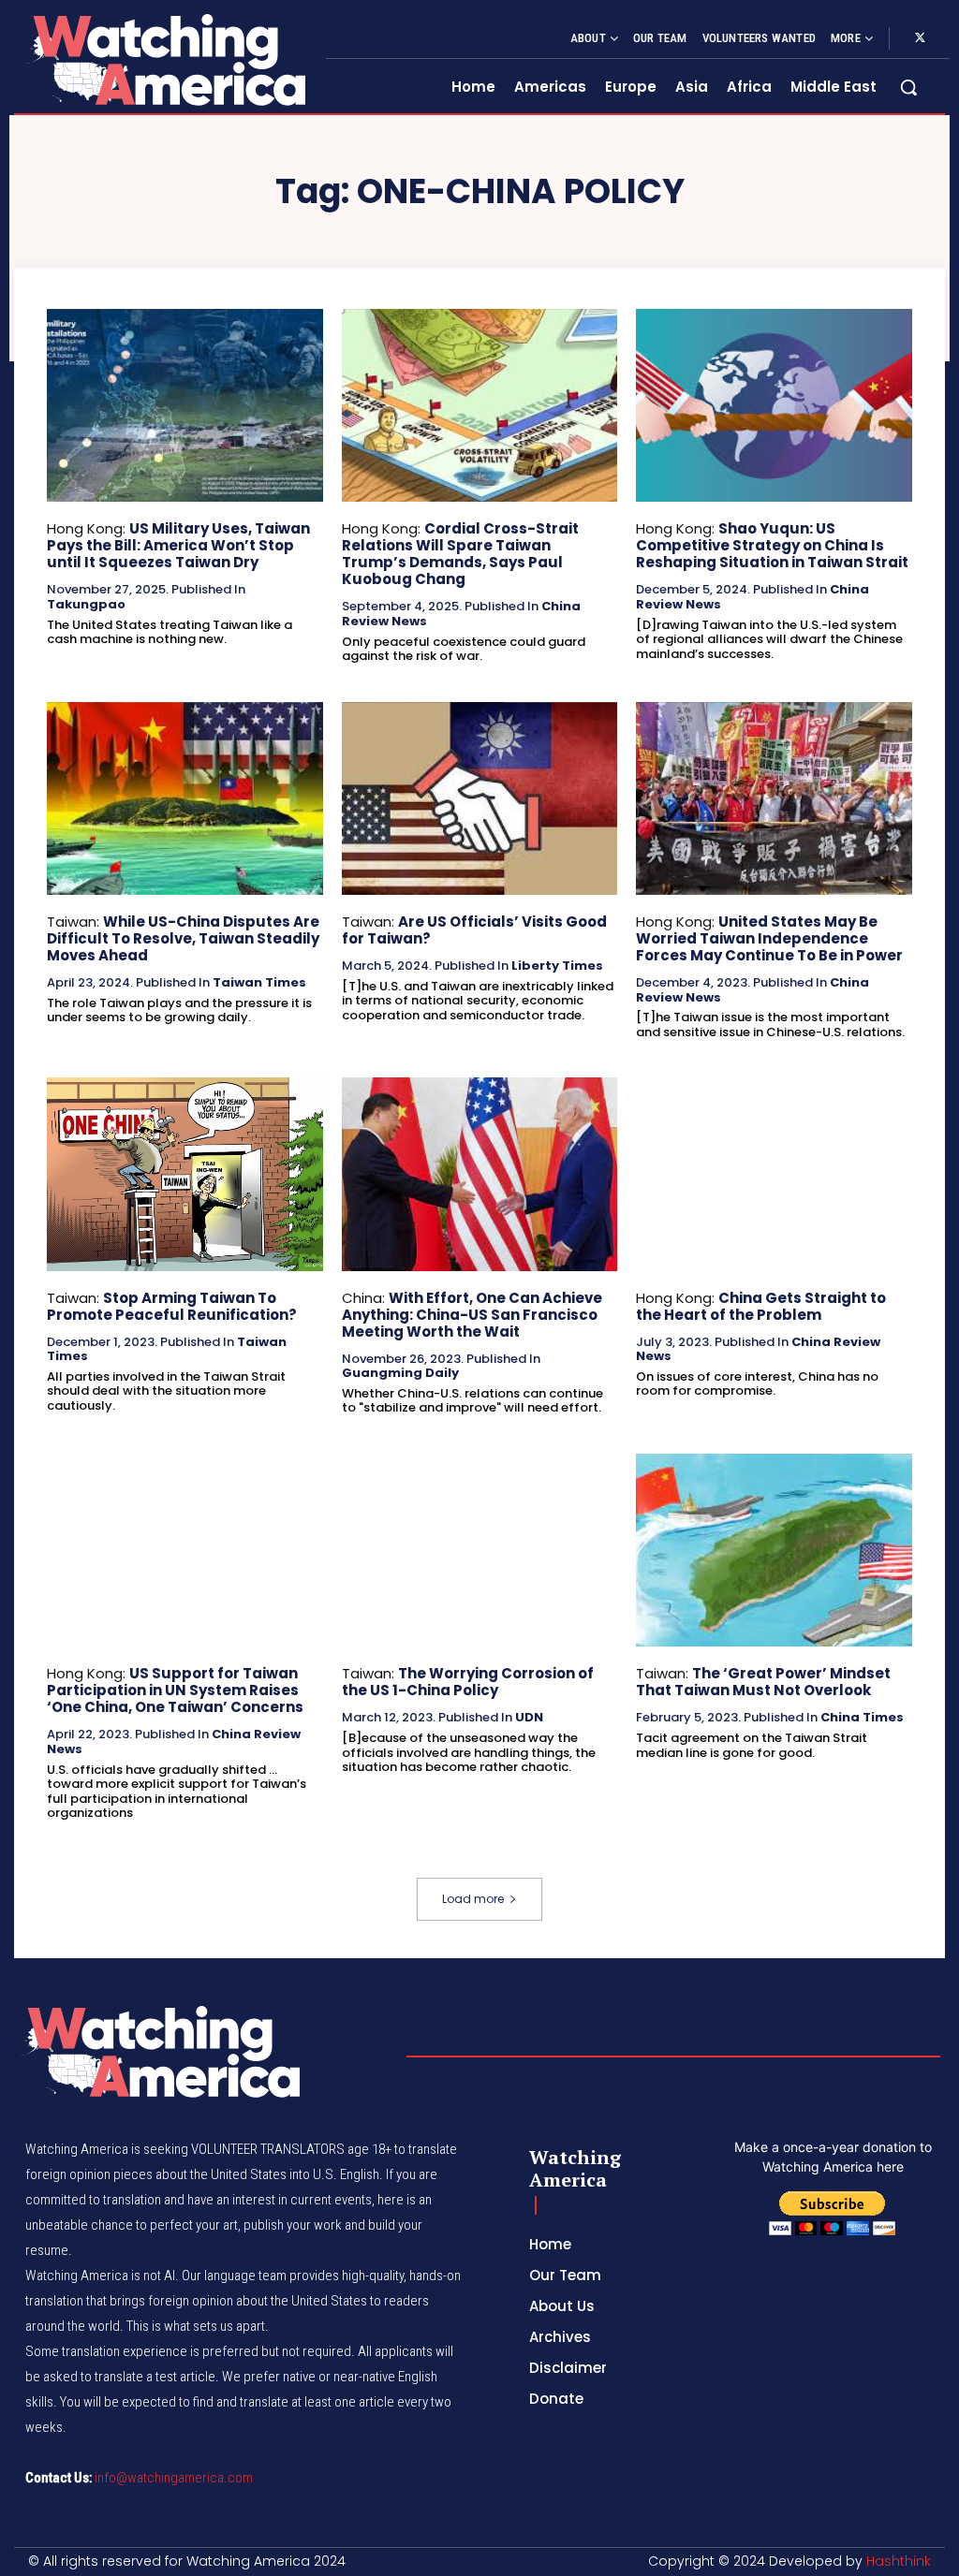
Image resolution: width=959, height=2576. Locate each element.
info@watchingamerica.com (174, 2478)
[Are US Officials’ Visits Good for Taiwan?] (480, 798)
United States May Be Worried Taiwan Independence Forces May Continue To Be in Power (769, 938)
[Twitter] (920, 38)
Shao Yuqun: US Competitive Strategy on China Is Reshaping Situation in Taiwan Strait (772, 545)
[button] (908, 87)
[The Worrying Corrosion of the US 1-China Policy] (480, 1550)
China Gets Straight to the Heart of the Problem (761, 1306)
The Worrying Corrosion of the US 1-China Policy (468, 1682)
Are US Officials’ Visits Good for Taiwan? (474, 930)
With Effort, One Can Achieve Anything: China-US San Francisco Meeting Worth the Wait (472, 1315)
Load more (473, 1899)
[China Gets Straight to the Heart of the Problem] (774, 1174)
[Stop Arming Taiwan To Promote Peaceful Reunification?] (185, 1174)
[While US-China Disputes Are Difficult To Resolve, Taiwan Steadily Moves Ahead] (185, 798)
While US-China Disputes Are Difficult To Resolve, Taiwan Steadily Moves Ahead (183, 938)
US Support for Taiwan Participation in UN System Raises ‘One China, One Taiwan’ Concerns (175, 1690)
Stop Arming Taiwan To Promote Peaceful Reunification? (172, 1306)
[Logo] (165, 59)
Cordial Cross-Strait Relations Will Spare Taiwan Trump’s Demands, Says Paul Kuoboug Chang (460, 554)
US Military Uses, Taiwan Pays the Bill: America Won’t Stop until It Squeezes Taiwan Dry (178, 545)
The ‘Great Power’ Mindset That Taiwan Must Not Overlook (763, 1682)
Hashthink (899, 2561)
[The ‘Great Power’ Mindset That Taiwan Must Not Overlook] (774, 1550)
